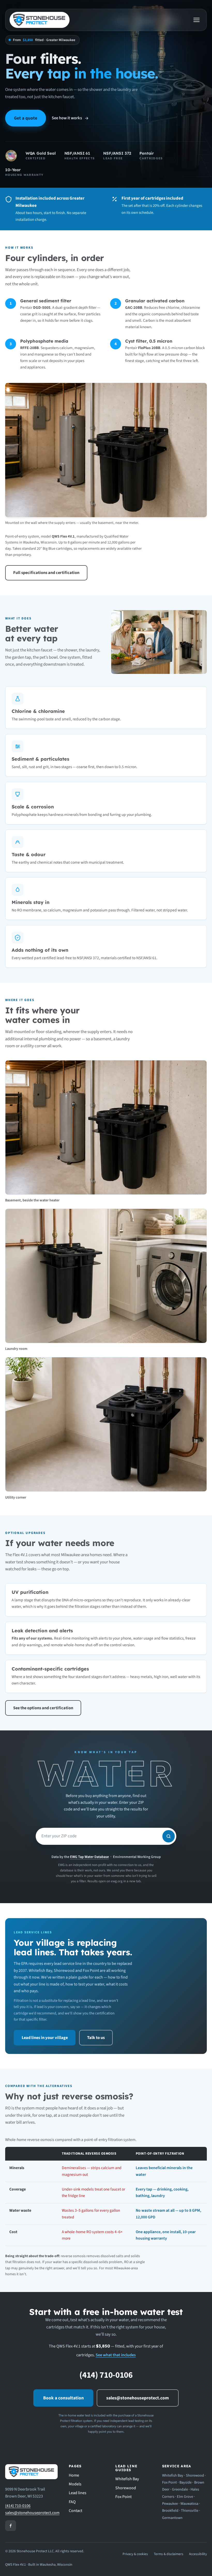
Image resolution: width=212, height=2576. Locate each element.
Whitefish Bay (127, 2479)
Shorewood (126, 2488)
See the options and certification (43, 1708)
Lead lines (78, 2493)
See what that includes (116, 2355)
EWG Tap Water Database (89, 1857)
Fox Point (123, 2497)
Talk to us (96, 2038)
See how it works (67, 118)
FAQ (72, 2502)
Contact (75, 2511)
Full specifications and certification (46, 573)
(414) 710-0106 (106, 2375)
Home (74, 2475)
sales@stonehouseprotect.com (138, 2398)
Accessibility (198, 2554)
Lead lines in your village (45, 2038)
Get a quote (26, 118)
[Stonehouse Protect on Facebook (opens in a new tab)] (11, 2526)
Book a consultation (63, 2398)
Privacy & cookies (135, 2554)
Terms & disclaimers (169, 2554)
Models (75, 2484)
